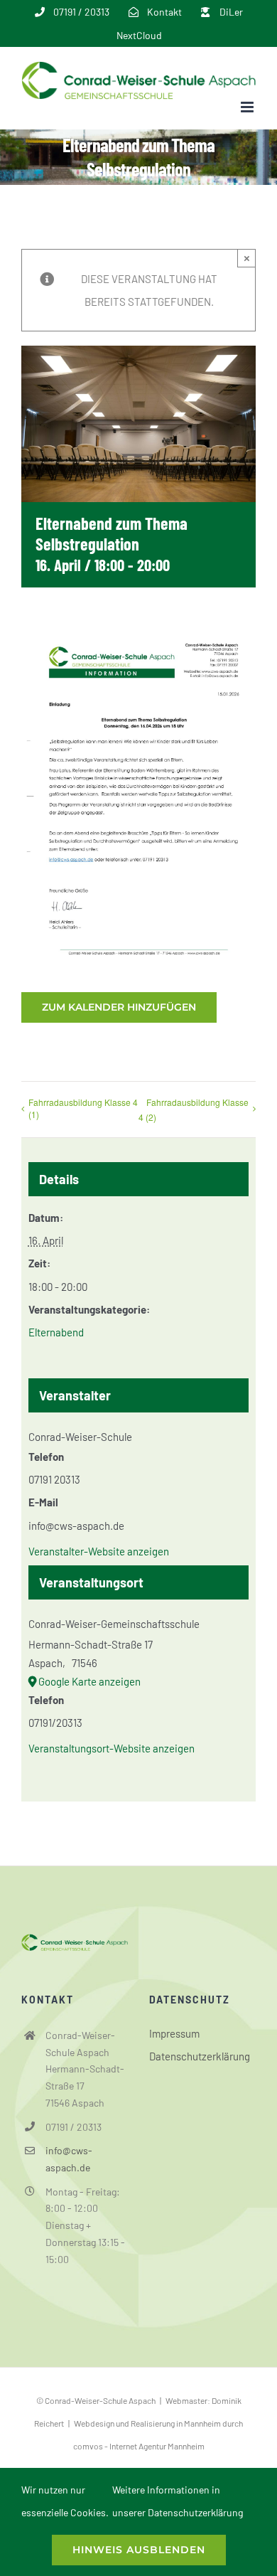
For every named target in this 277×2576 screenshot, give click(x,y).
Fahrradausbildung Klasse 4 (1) (83, 1108)
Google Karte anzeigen (89, 1681)
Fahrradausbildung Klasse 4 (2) (194, 1109)
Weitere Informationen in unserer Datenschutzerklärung (178, 2501)
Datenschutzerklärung (200, 2056)
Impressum (174, 2033)
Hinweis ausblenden (139, 2550)
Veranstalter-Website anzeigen (99, 1551)
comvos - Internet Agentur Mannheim (139, 2446)
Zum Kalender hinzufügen (119, 1007)
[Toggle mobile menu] (248, 107)
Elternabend (56, 1332)
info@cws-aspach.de (69, 2159)
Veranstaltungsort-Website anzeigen (112, 1748)
